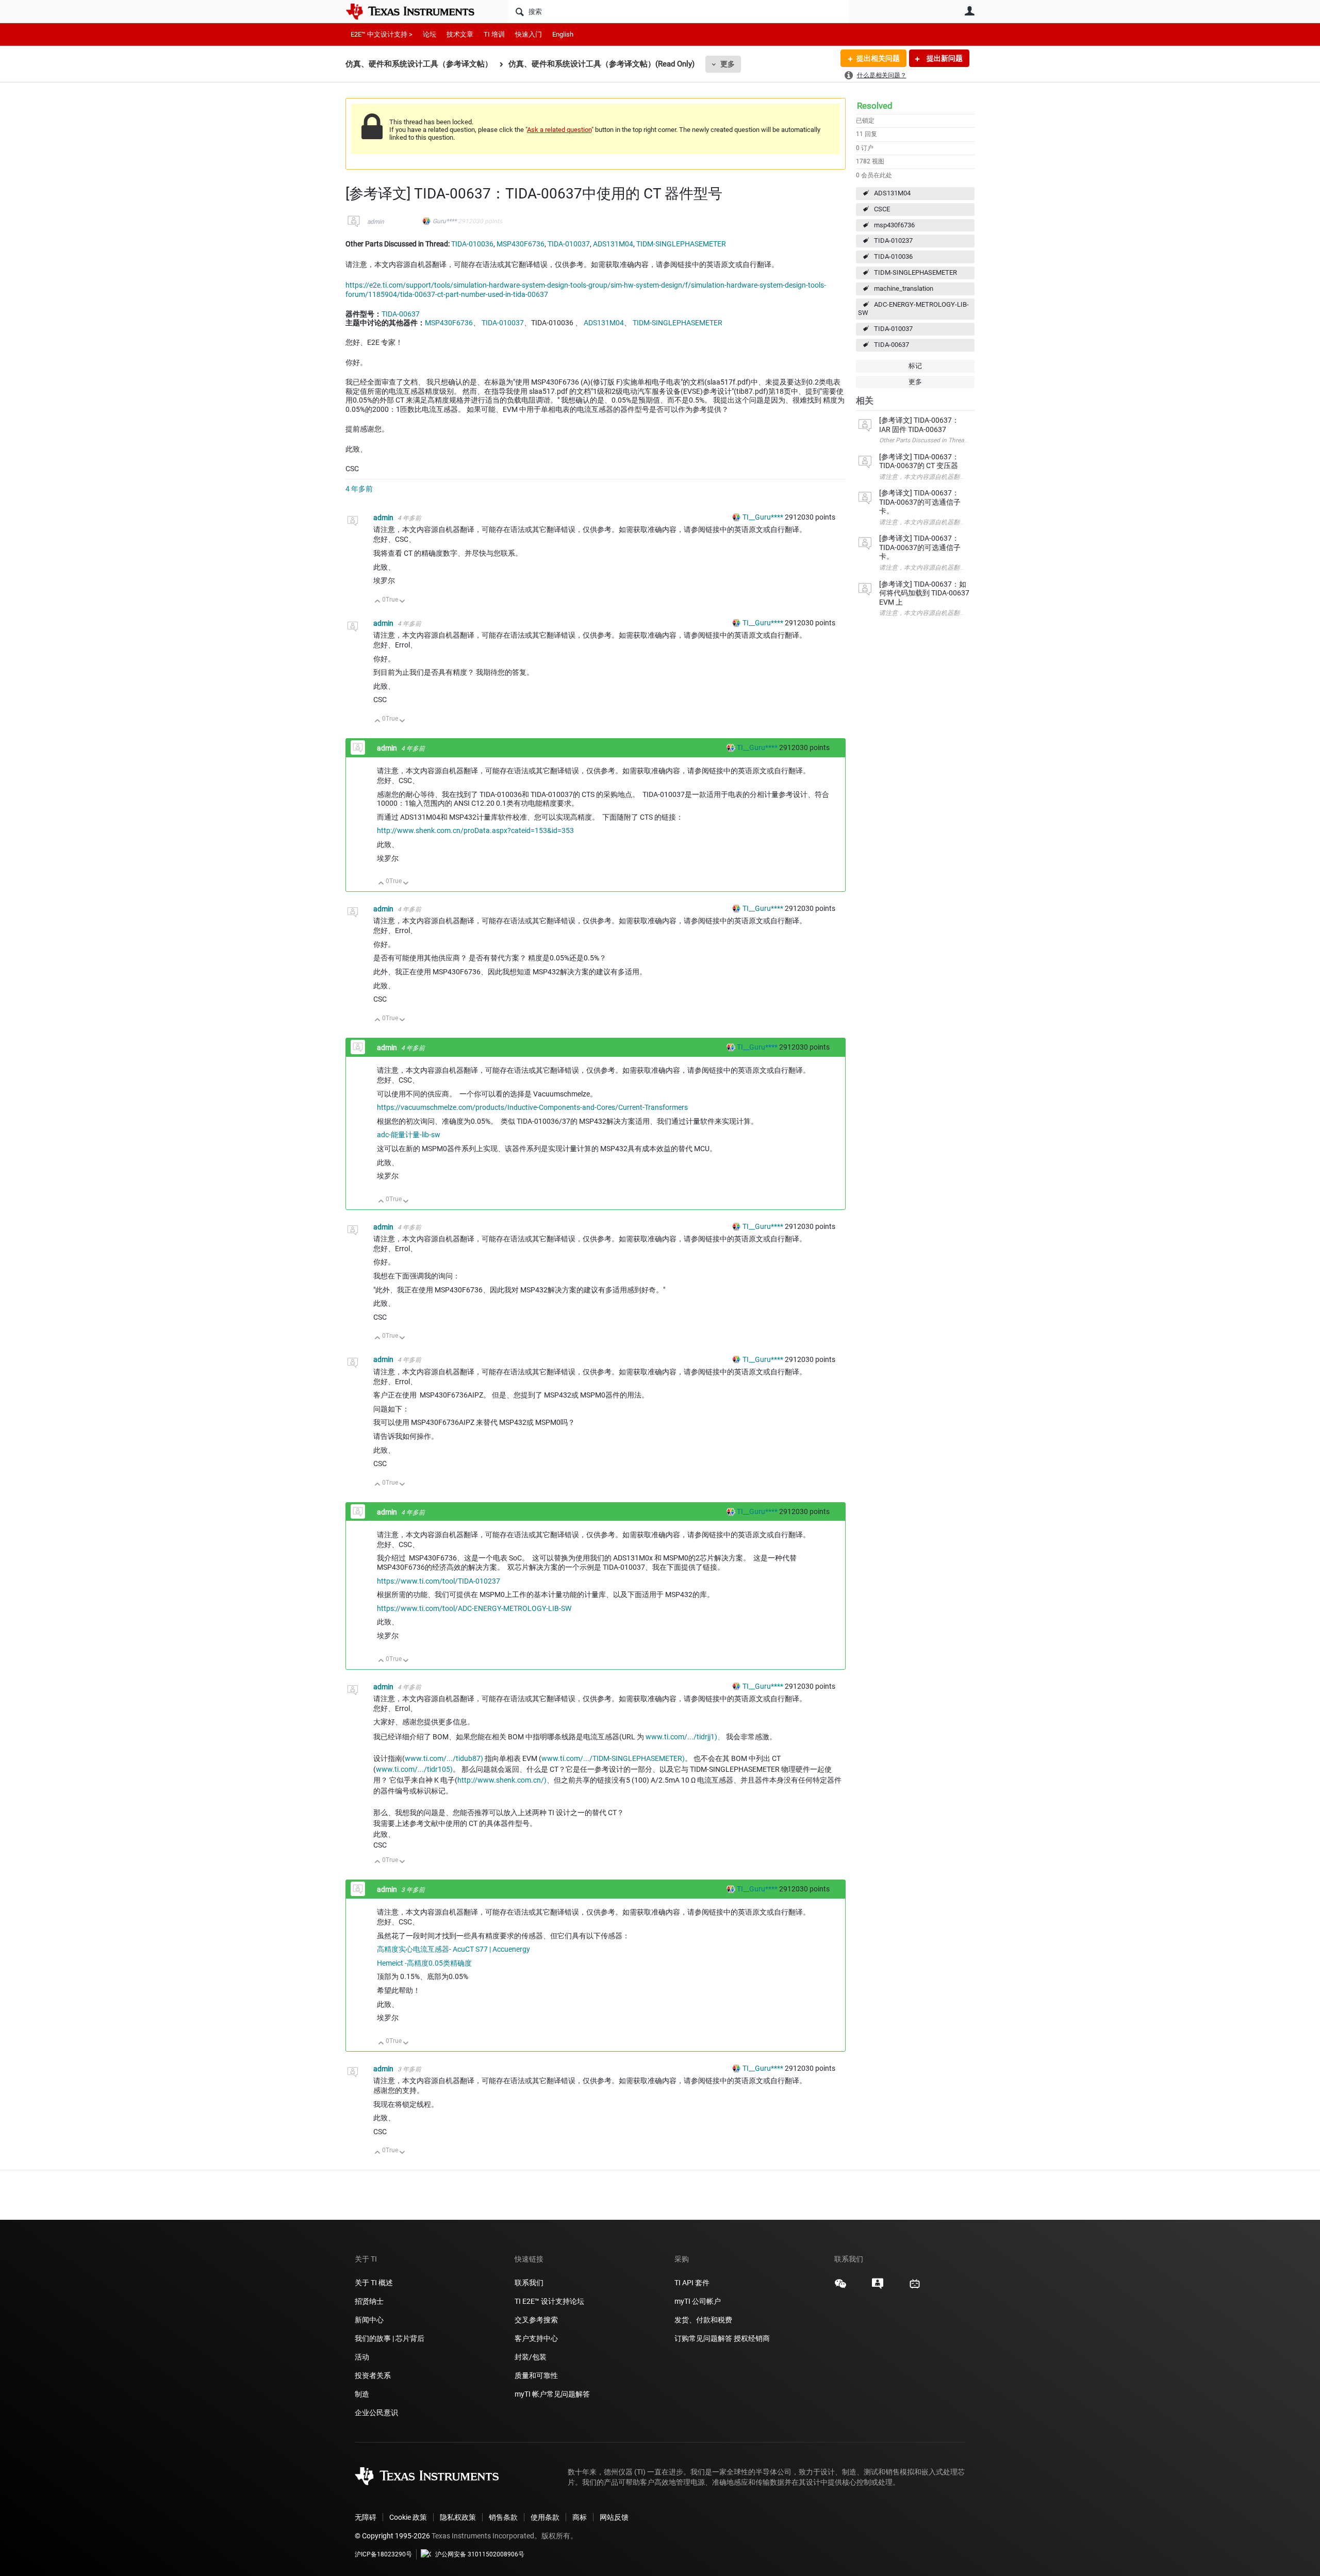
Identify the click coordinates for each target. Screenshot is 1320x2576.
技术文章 (460, 34)
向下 (402, 602)
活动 (362, 2357)
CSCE (882, 209)
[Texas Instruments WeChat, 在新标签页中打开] (840, 2287)
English (563, 34)
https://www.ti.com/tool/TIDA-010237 (439, 1581)
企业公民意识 (376, 2413)
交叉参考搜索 (536, 2320)
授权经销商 (752, 2338)
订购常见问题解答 (703, 2338)
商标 (580, 2517)
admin (376, 222)
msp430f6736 (894, 225)
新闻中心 (369, 2320)
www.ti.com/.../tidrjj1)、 (685, 1737)
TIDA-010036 (893, 256)
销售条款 (503, 2517)
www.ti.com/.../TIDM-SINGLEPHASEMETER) (613, 1758)
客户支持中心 (536, 2338)
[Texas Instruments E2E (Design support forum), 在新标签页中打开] (878, 2287)
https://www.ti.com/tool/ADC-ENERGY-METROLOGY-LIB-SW (474, 1608)
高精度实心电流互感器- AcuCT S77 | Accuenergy (453, 1949)
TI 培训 (494, 34)
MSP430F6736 (521, 244)
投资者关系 (373, 2375)
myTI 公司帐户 (698, 2301)
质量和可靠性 (537, 2375)
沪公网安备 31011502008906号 (480, 2554)
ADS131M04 (892, 193)
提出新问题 (944, 58)
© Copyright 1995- (392, 2536)
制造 (362, 2394)
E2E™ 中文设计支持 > (382, 34)
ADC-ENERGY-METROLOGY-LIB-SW (913, 309)
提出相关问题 (878, 58)
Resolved (875, 106)
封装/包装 (531, 2357)
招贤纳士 (369, 2301)
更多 (728, 64)
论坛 (430, 34)
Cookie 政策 (408, 2517)
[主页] (418, 11)
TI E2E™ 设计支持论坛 (549, 2301)
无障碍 (366, 2517)
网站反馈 (614, 2517)
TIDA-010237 (893, 240)
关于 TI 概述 (374, 2283)
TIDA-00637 (892, 345)
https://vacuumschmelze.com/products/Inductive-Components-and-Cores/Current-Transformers (532, 1107)
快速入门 (529, 34)
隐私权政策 (458, 2517)
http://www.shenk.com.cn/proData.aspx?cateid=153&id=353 (475, 830)
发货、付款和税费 (703, 2320)
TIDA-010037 (893, 329)
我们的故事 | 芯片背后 (390, 2338)
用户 (969, 11)
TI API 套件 (692, 2283)
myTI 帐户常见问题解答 (552, 2394)
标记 (915, 366)
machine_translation (904, 288)
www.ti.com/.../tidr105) (414, 1769)
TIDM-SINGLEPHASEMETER (915, 272)
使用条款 (545, 2517)
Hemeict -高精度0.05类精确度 (424, 1963)
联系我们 (529, 2283)
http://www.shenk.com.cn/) (502, 1780)
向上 (378, 602)
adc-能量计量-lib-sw (409, 1135)
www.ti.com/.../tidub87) (444, 1758)
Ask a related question (559, 130)
